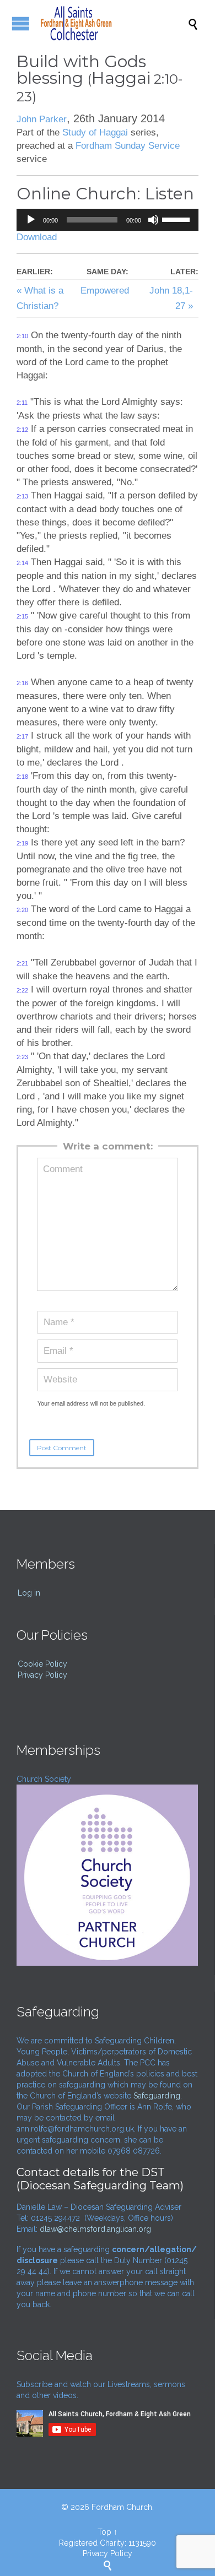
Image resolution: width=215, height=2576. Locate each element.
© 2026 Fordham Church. (108, 2507)
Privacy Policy (42, 1675)
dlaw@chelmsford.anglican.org (95, 2229)
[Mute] (153, 220)
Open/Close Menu (21, 23)
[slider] (178, 219)
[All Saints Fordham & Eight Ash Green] (113, 23)
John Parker (42, 119)
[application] (108, 220)
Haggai (121, 78)
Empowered (105, 291)
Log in (29, 1593)
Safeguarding (157, 2096)
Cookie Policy (42, 1664)
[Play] (31, 220)
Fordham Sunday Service (128, 146)
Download (37, 237)
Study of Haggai (95, 132)
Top (104, 2532)
